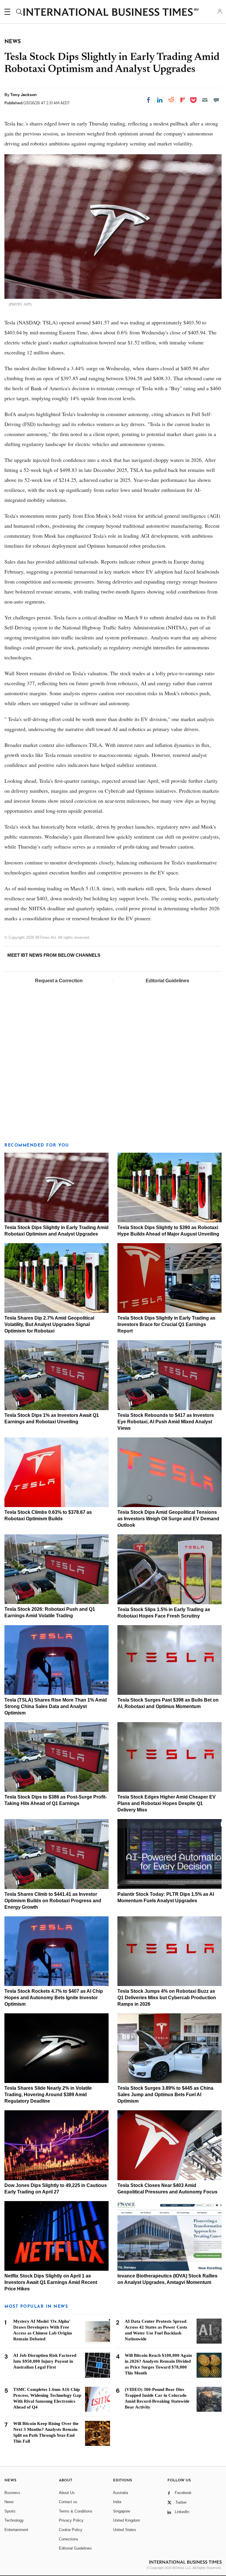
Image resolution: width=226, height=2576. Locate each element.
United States (125, 2530)
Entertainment (16, 2530)
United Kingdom (127, 2520)
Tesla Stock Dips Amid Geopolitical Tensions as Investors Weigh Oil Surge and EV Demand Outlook (168, 1519)
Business (12, 2493)
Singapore (122, 2511)
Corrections (69, 2539)
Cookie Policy (71, 2530)
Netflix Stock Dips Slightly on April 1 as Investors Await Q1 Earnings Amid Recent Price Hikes (51, 2282)
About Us (67, 2493)
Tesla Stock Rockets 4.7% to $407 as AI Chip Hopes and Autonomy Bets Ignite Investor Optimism (54, 1998)
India (117, 2502)
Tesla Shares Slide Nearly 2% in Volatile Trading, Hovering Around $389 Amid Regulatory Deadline (48, 2095)
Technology (14, 2520)
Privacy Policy (71, 2520)
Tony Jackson (24, 95)
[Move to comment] (216, 100)
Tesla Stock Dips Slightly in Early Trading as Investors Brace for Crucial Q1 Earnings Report (166, 1324)
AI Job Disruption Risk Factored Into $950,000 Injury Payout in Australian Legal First (45, 2361)
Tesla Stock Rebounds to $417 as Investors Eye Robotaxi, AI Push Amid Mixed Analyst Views (166, 1422)
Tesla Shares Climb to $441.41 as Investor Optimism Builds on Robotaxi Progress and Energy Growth (53, 1901)
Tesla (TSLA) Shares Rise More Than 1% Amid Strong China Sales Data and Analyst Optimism (56, 1706)
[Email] (205, 100)
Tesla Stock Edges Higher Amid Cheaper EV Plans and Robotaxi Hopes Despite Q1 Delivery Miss (167, 1803)
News (9, 2502)
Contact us (68, 2502)
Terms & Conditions (76, 2511)
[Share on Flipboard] (183, 100)
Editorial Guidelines (167, 981)
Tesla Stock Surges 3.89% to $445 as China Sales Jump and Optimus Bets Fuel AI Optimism (165, 2095)
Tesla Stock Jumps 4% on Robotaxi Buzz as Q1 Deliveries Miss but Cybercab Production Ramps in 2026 (167, 1998)
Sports (10, 2511)
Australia (121, 2493)
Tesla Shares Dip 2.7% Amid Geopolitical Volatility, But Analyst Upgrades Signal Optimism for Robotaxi (49, 1324)
